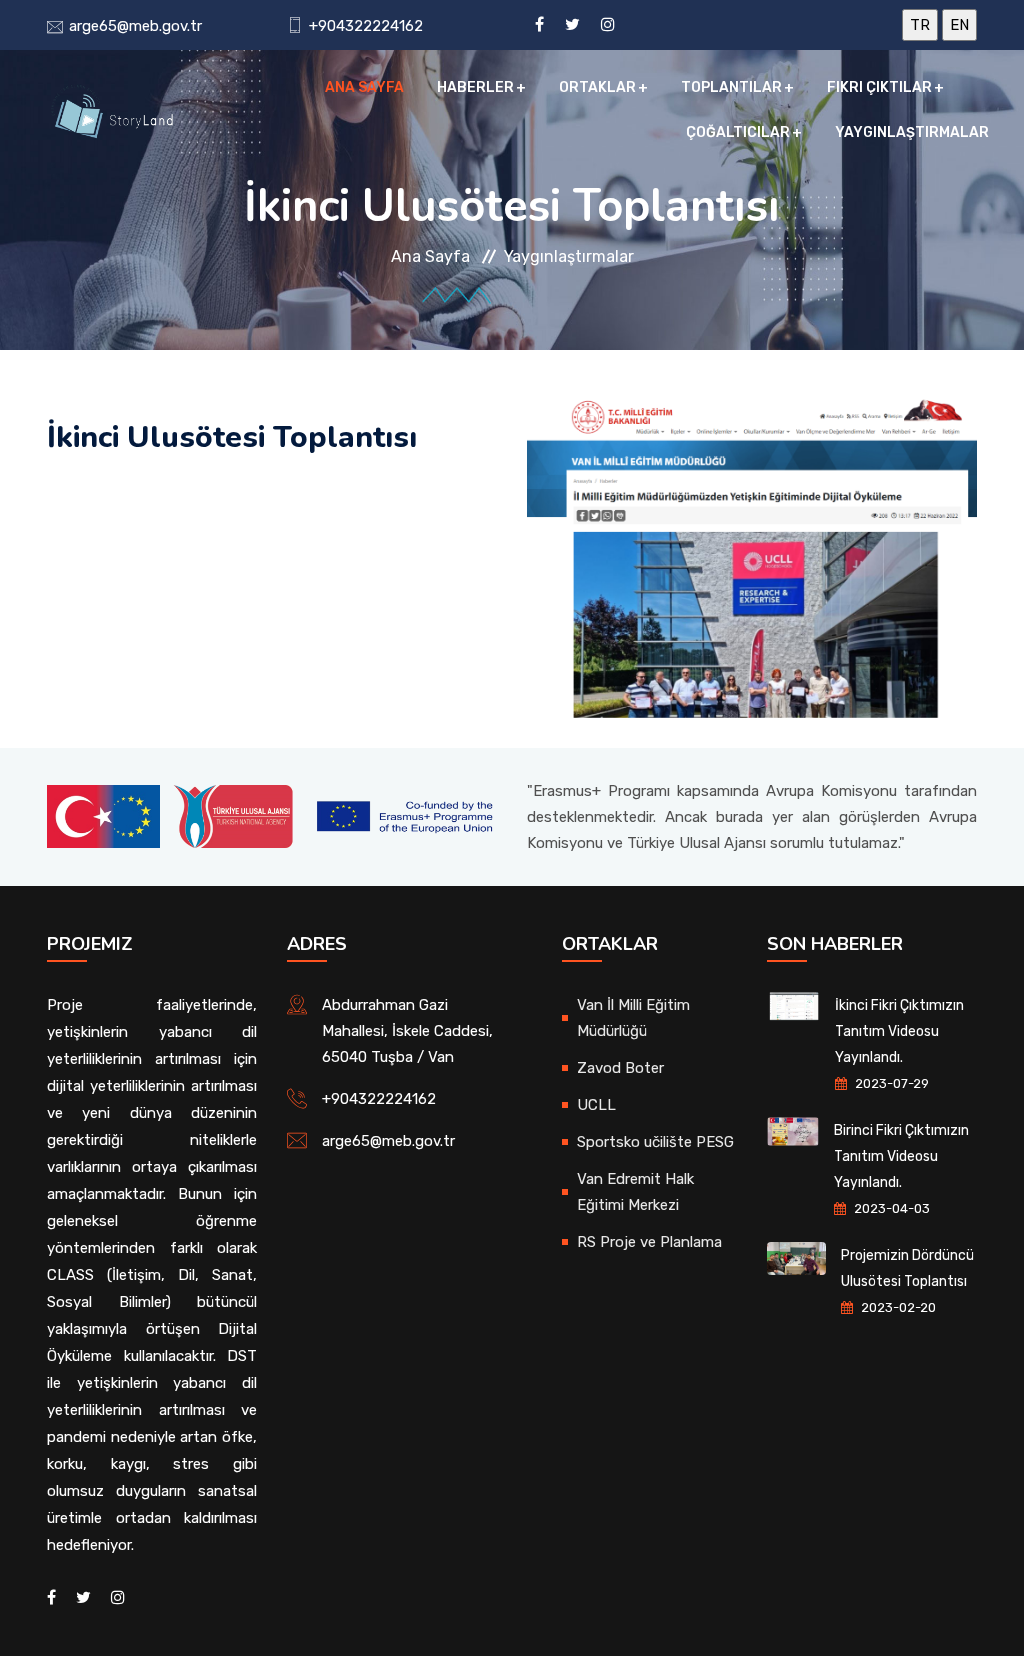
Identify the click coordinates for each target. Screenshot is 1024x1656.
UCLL (596, 1105)
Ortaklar (597, 87)
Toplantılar (731, 87)
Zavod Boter (620, 1068)
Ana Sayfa (364, 87)
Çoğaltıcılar (738, 132)
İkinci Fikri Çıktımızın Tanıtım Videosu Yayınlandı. (899, 1031)
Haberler (475, 87)
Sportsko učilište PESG (655, 1142)
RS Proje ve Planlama (649, 1242)
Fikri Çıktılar (879, 87)
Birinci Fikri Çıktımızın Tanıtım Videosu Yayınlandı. (901, 1156)
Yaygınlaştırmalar (912, 132)
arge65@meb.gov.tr (135, 26)
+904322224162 (366, 26)
